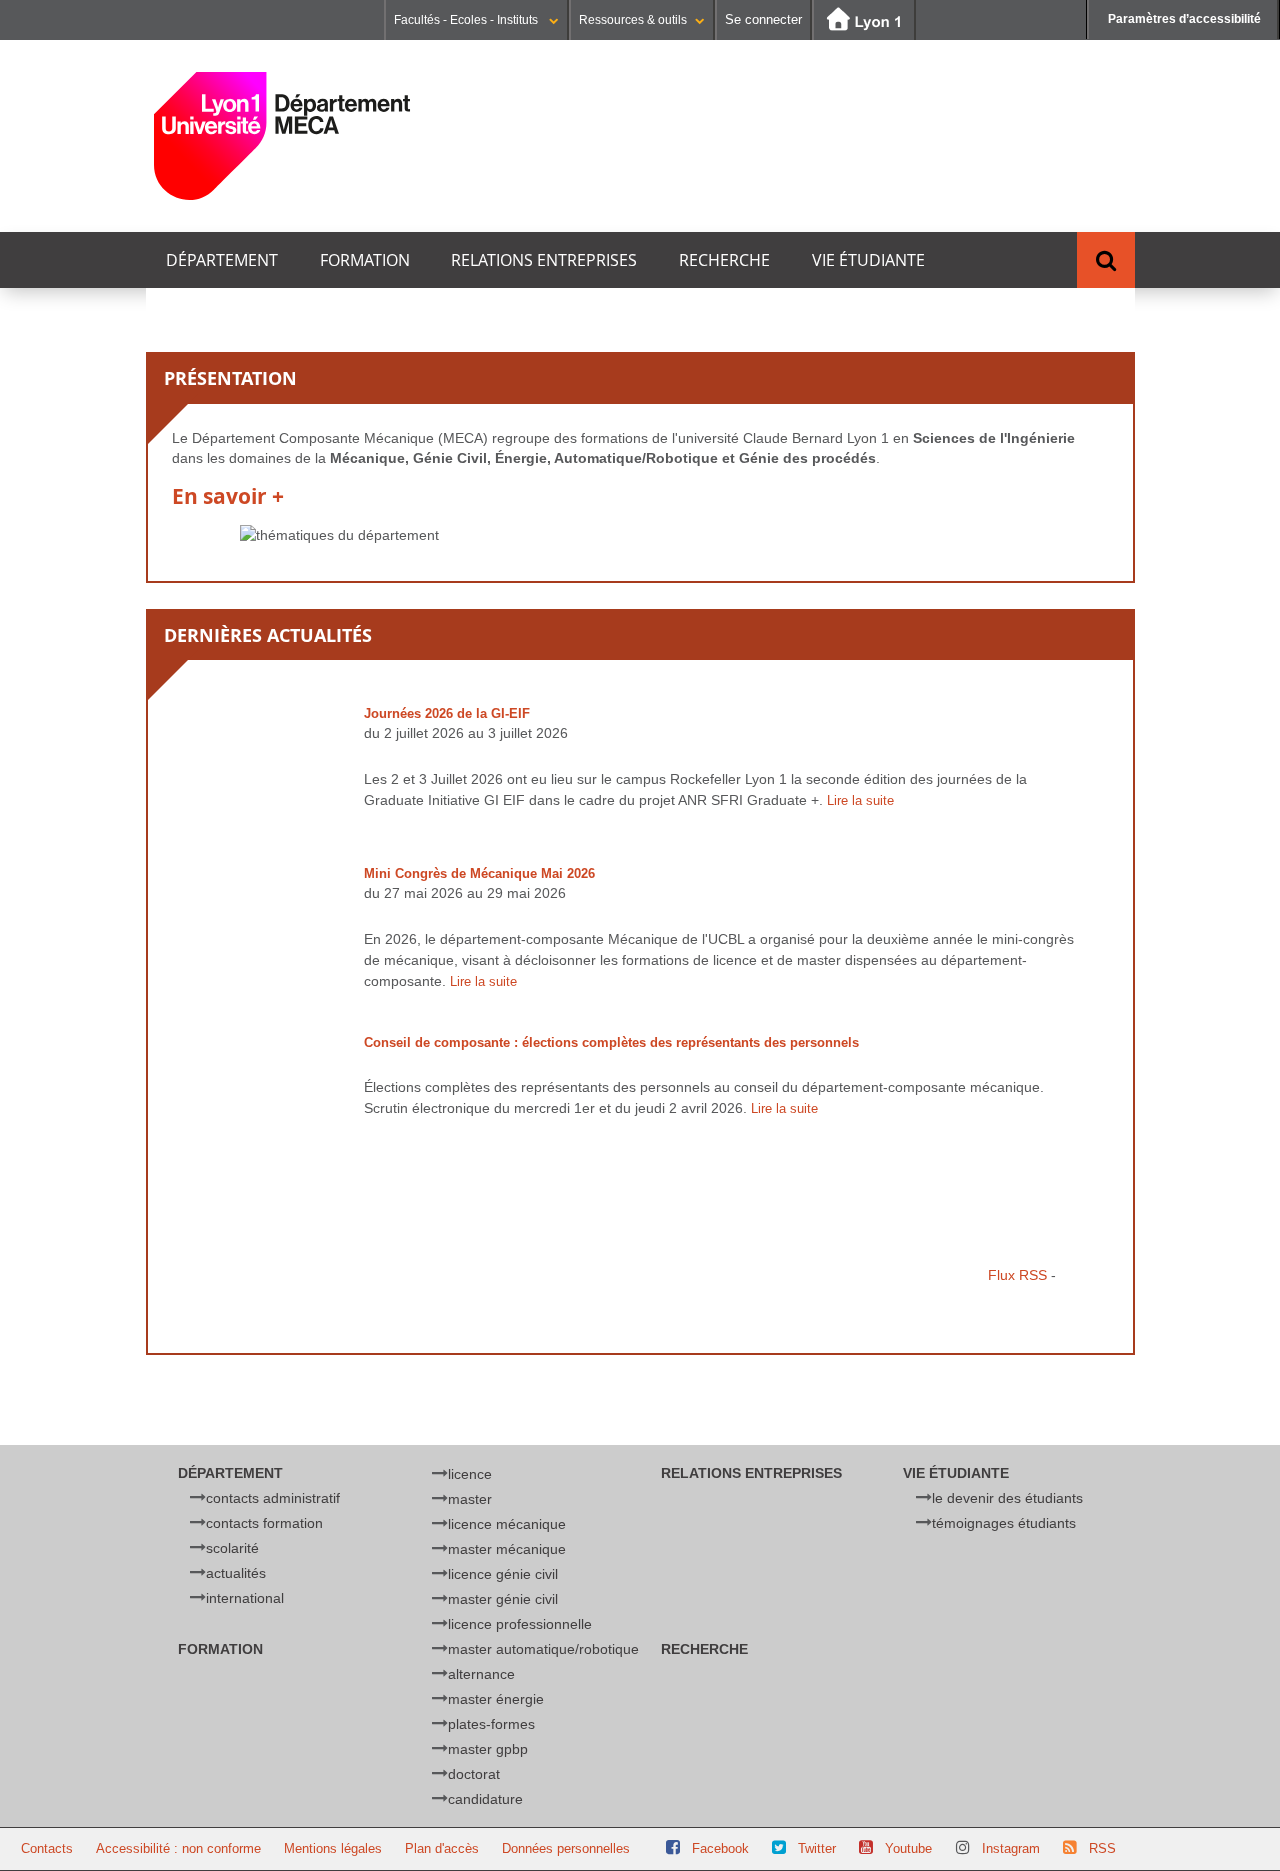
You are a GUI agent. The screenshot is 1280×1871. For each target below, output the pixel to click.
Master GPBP (488, 1749)
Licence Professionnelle (520, 1624)
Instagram (1011, 1848)
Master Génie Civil (503, 1599)
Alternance (481, 1674)
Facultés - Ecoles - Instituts (467, 20)
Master (470, 1499)
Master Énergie (496, 1699)
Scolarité (232, 1548)
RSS (1102, 1848)
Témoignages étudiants (1004, 1523)
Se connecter (763, 19)
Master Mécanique (507, 1549)
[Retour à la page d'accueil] (282, 136)
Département (222, 260)
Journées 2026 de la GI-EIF (447, 713)
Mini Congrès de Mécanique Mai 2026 (479, 873)
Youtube (908, 1848)
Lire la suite (860, 800)
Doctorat (474, 1774)
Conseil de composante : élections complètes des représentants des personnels (611, 1042)
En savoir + (228, 496)
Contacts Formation (264, 1523)
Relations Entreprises (544, 260)
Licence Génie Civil (503, 1574)
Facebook (720, 1848)
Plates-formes (491, 1724)
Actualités (236, 1573)
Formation (365, 260)
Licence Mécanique (507, 1524)
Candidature (485, 1799)
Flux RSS (1017, 1275)
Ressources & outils (633, 20)
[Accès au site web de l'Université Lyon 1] (864, 20)
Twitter (817, 1848)
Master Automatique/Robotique (543, 1649)
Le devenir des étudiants (1007, 1498)
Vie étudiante (868, 260)
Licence (470, 1474)
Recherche (724, 260)
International (245, 1598)
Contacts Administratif (273, 1498)
